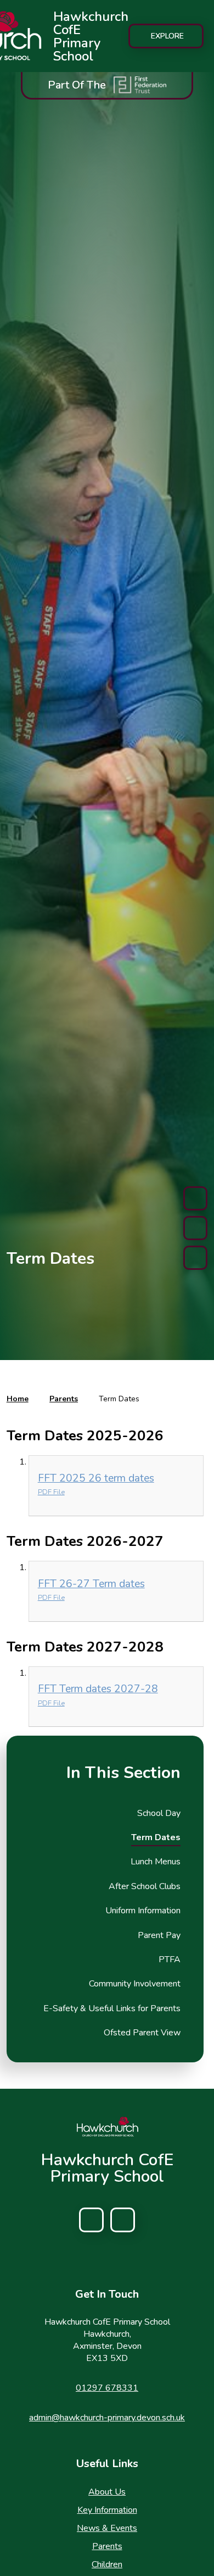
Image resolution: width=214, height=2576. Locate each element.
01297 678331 (107, 2388)
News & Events (107, 2528)
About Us (107, 2492)
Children (107, 2564)
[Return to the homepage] (107, 2127)
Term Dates (119, 1399)
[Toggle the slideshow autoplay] (195, 1228)
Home (18, 1399)
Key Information (107, 2510)
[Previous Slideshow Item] (195, 1198)
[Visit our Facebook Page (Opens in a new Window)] (91, 2220)
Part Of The (77, 85)
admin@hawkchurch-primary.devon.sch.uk (107, 2418)
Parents (64, 1399)
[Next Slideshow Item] (195, 1258)
